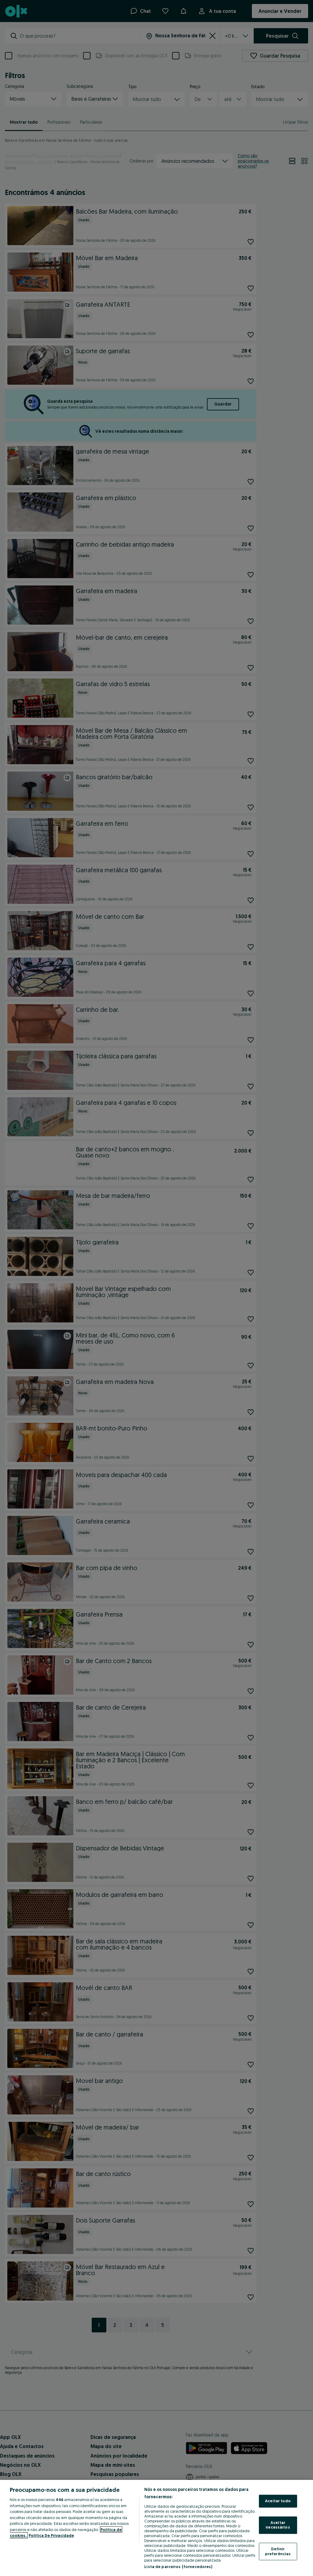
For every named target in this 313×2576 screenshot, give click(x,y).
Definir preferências (278, 2551)
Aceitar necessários (278, 2525)
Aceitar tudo (278, 2501)
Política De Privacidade (51, 2535)
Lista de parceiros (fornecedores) (178, 2567)
